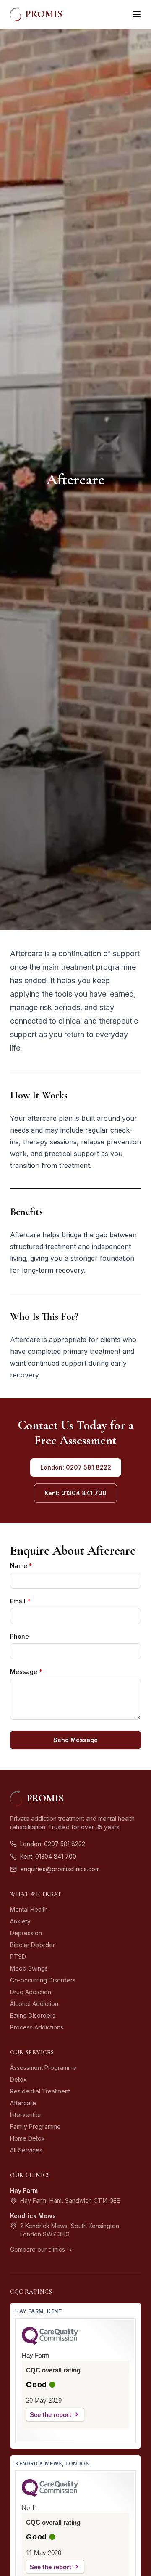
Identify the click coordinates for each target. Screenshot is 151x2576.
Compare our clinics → (41, 2249)
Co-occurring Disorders (43, 1980)
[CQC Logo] (50, 2343)
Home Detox (27, 2138)
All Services (26, 2150)
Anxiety (20, 1921)
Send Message (75, 1740)
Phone (20, 1636)
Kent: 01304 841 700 (75, 1493)
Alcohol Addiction (34, 2004)
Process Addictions (37, 2027)
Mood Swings (29, 1968)
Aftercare (23, 2103)
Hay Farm (24, 2190)
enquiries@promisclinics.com (60, 1869)
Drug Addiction (31, 1992)
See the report (51, 2415)
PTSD (18, 1957)
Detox (18, 2079)
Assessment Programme (43, 2068)
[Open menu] (137, 14)
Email (20, 1601)
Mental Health (29, 1909)
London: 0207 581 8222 (76, 1467)
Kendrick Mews (33, 2216)
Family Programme (35, 2126)
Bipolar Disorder (33, 1945)
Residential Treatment (40, 2091)
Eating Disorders (33, 2015)
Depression (26, 1933)
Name (21, 1566)
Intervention (26, 2115)
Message (26, 1672)
